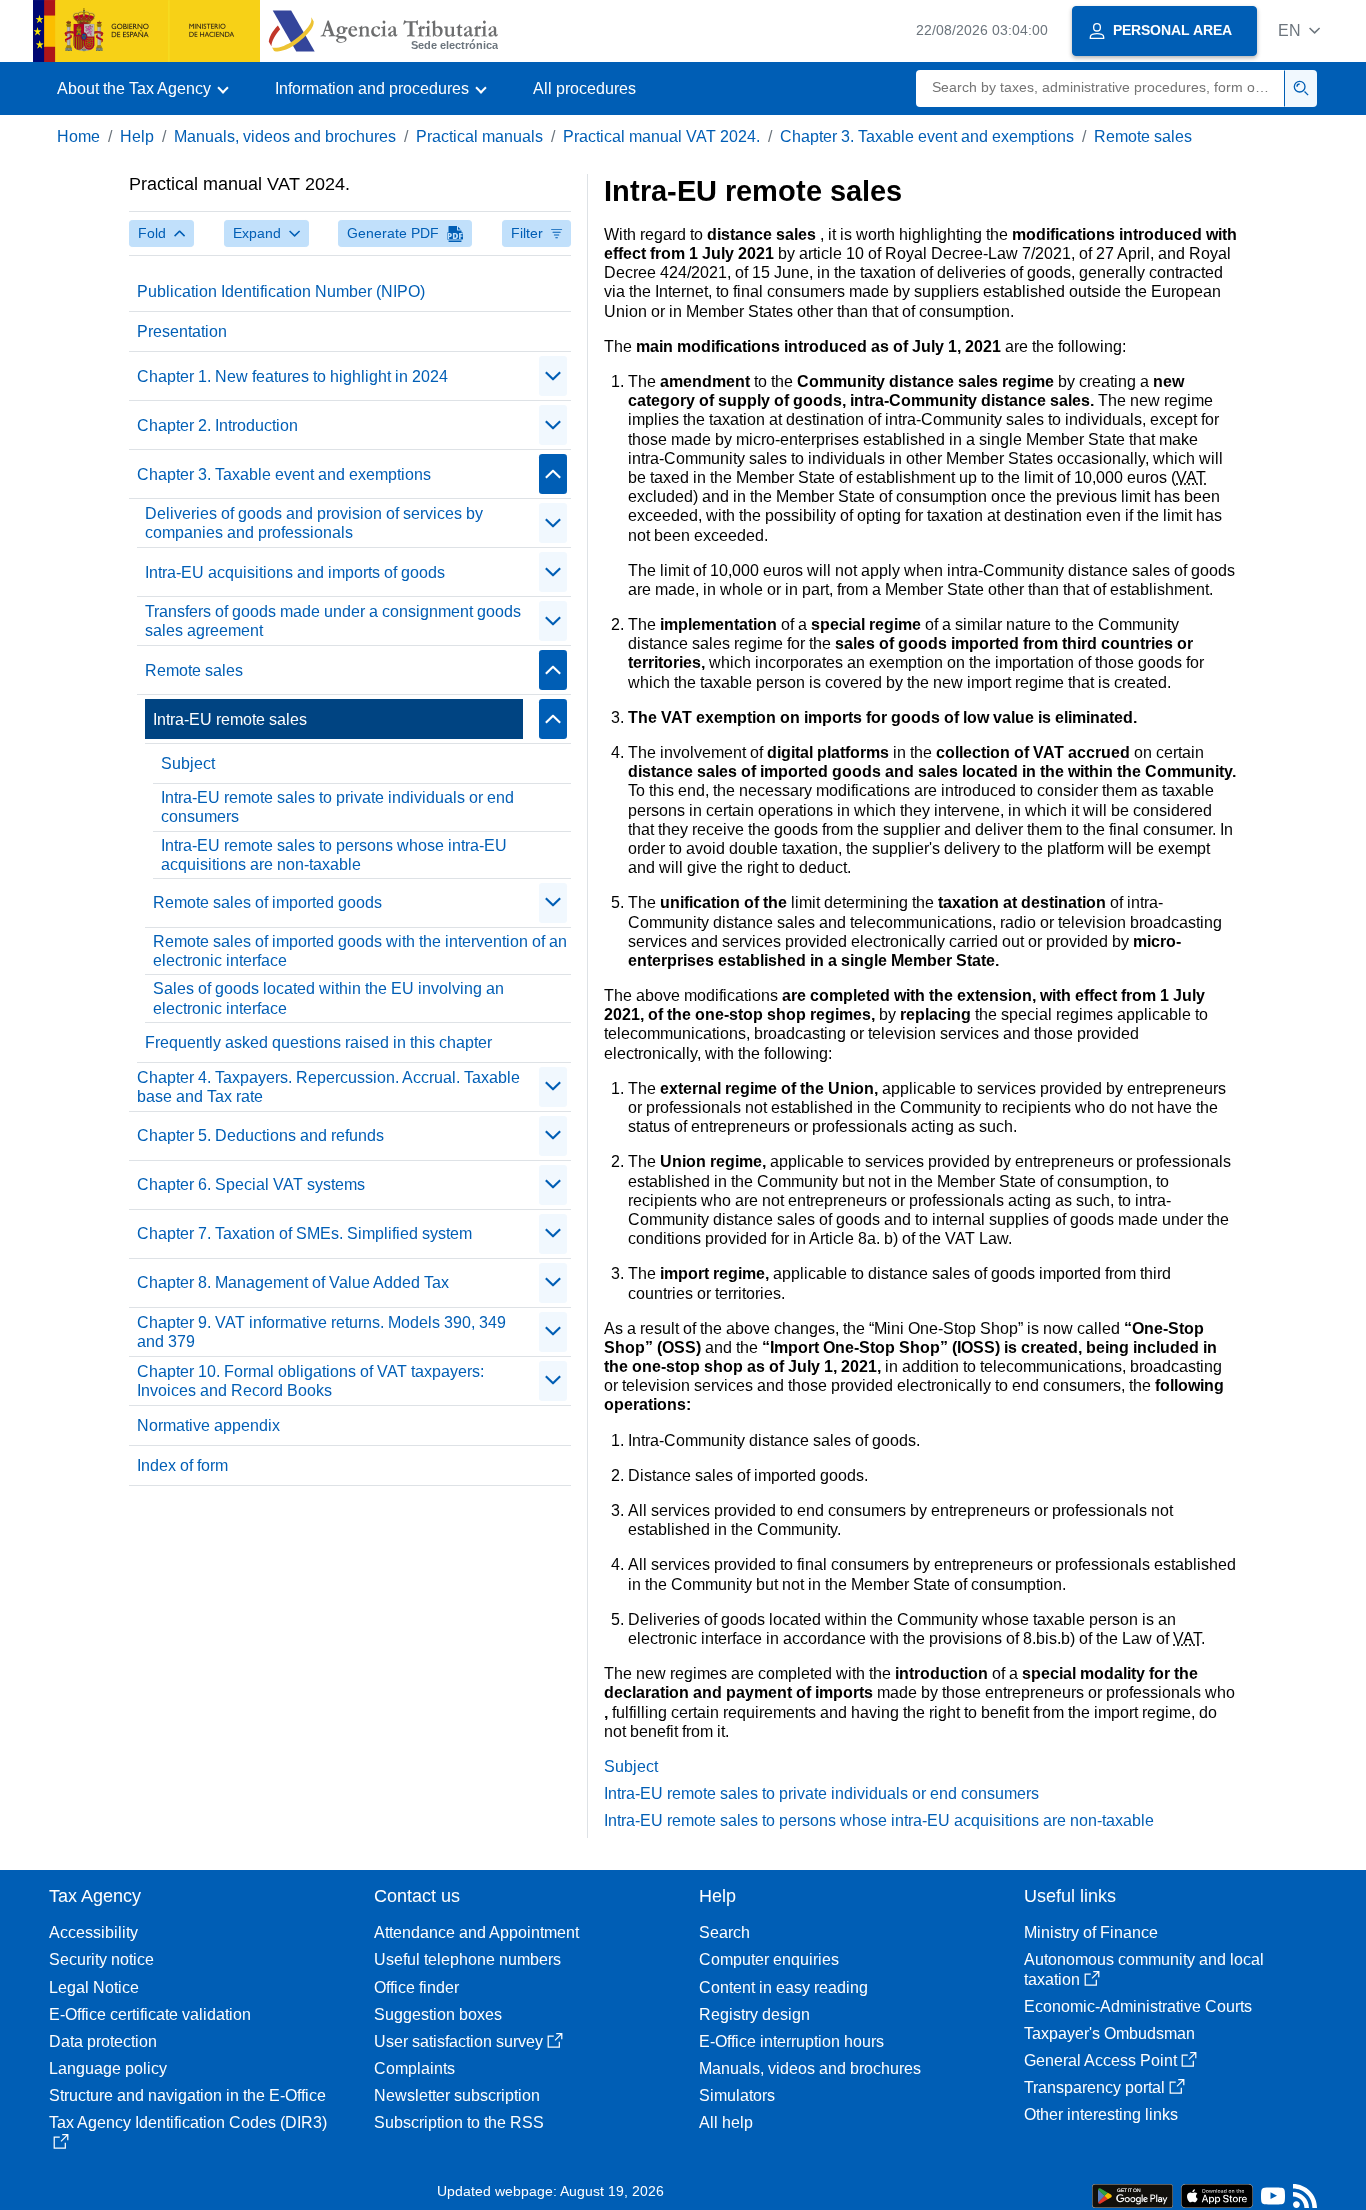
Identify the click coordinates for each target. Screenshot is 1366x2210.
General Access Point (1100, 2060)
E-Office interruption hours (791, 2041)
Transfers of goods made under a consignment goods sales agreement (333, 621)
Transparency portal (1094, 2087)
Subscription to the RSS (459, 2122)
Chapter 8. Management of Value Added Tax (293, 1282)
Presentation (182, 331)
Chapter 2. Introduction (217, 425)
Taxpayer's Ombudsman (1109, 2033)
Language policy (108, 2068)
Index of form (182, 1465)
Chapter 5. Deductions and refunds (260, 1135)
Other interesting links (1101, 2114)
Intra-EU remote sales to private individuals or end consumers (337, 807)
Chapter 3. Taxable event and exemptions (927, 136)
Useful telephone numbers (467, 1959)
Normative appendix (208, 1425)
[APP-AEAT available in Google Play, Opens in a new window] (1132, 2194)
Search (724, 1932)
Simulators (737, 2095)
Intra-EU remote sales (230, 719)
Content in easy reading (783, 1987)
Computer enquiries (769, 1959)
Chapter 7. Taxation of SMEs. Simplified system (304, 1233)
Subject (188, 763)
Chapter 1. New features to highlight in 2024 (292, 376)
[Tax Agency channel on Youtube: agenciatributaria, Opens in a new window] (1273, 2200)
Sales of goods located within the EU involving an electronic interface (328, 998)
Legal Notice (94, 1987)
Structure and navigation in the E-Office (187, 2095)
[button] (1299, 30)
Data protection (103, 2041)
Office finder (416, 1987)
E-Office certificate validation (150, 2014)
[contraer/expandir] (553, 376)
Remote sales (1143, 136)
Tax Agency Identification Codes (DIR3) (188, 2122)
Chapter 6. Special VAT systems (251, 1184)
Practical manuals (479, 136)
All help (726, 2122)
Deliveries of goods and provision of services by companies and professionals (314, 523)
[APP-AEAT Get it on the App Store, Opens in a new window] (1217, 2194)
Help (137, 136)
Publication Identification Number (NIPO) (281, 291)
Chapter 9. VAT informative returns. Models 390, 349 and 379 (321, 1332)
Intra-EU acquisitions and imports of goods (295, 572)
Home (78, 136)
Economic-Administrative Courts (1138, 2006)
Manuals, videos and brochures (285, 136)
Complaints (414, 2068)
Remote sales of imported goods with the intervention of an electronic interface (360, 951)
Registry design (754, 2014)
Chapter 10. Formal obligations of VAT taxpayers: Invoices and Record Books (310, 1381)
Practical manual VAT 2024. (661, 136)
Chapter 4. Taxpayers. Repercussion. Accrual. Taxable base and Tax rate (328, 1087)
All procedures (584, 88)
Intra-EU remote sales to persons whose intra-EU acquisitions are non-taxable (334, 855)
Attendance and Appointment (476, 1932)
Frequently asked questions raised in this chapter (318, 1042)
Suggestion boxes (438, 2014)
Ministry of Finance (1091, 1932)
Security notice (101, 1959)
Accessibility (93, 1932)
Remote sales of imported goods (267, 902)
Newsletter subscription (457, 2095)
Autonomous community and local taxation (1144, 1969)
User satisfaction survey (458, 2041)
